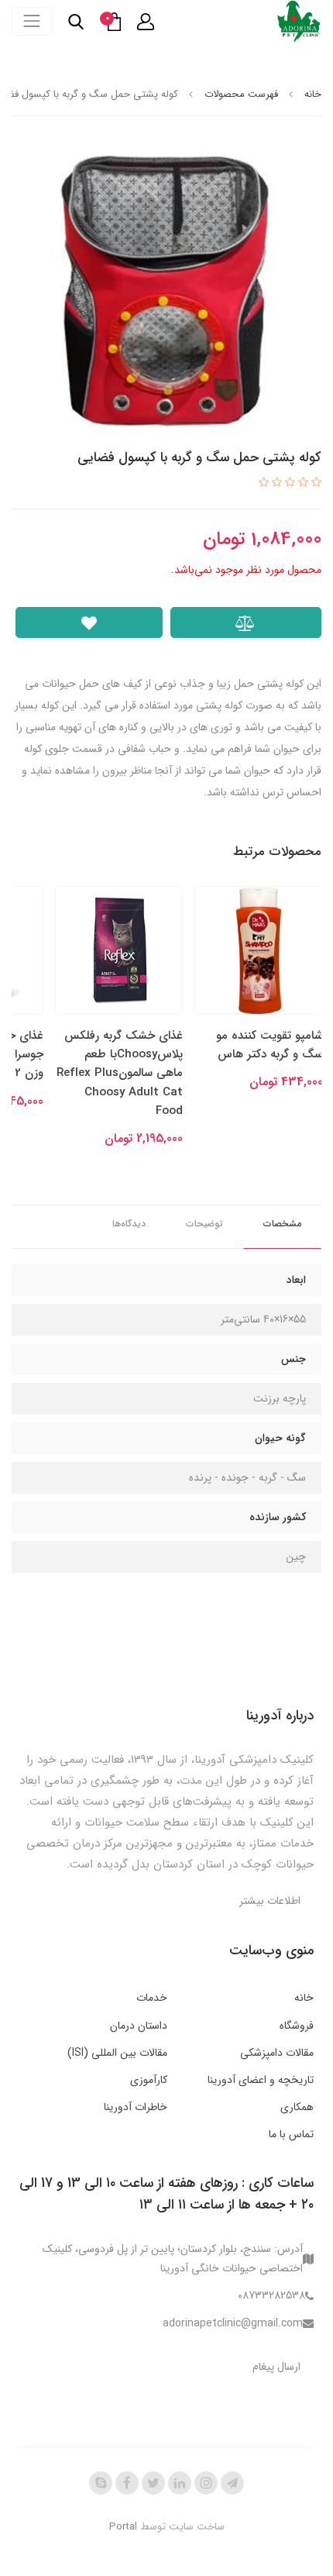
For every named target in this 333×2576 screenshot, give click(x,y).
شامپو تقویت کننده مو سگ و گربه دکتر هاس (269, 1045)
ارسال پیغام (276, 2367)
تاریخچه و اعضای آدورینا (261, 2080)
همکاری (297, 2107)
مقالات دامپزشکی (277, 2053)
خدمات (152, 1998)
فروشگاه (297, 2026)
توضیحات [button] (204, 1224)
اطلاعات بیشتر (270, 1901)
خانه (304, 1998)
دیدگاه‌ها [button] (129, 1224)
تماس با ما (291, 2134)
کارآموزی (149, 2080)
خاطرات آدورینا (136, 2107)
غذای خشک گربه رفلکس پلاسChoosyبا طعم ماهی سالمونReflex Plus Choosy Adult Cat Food (120, 1073)
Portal (123, 2527)
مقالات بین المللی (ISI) (117, 2053)
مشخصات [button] (282, 1224)
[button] (146, 22)
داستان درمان (139, 2026)
